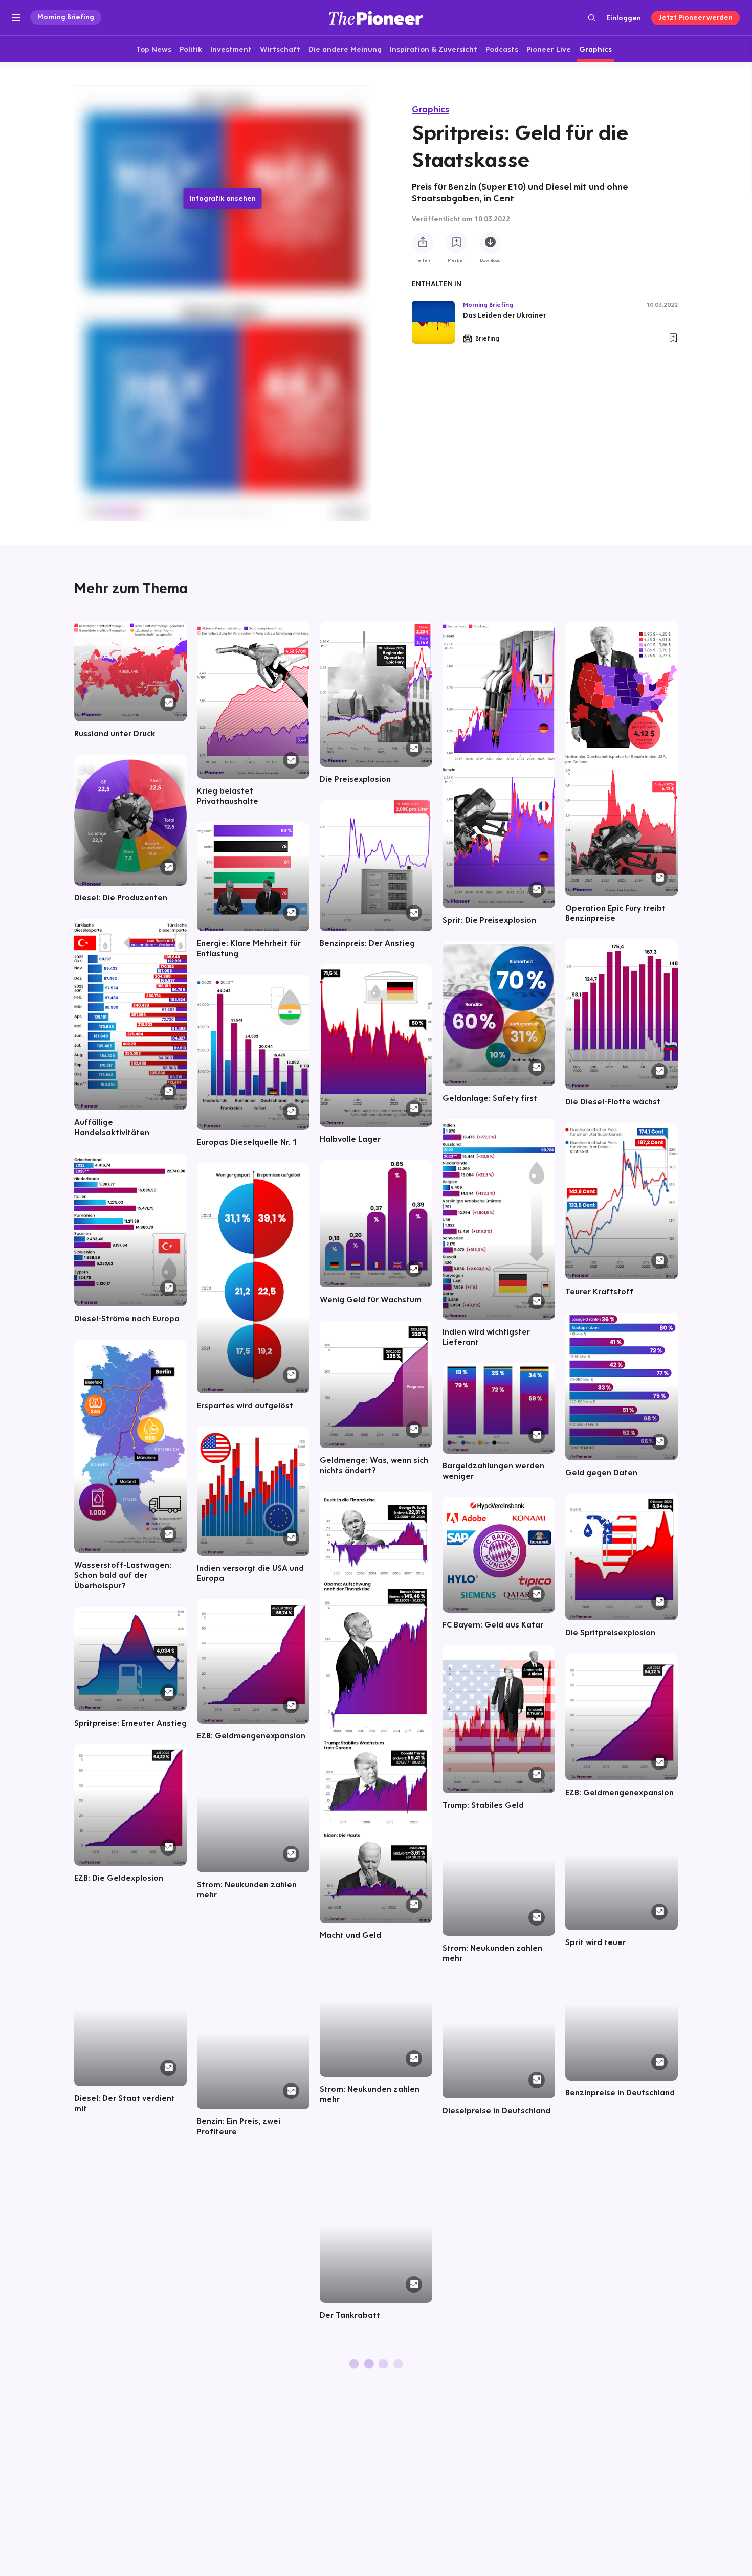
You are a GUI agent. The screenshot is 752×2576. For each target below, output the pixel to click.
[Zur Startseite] (376, 18)
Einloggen (624, 18)
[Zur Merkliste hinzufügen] (456, 242)
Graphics (430, 109)
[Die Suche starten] (592, 18)
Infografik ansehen (223, 198)
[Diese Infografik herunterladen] (490, 242)
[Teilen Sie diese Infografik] (423, 242)
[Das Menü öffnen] (16, 18)
